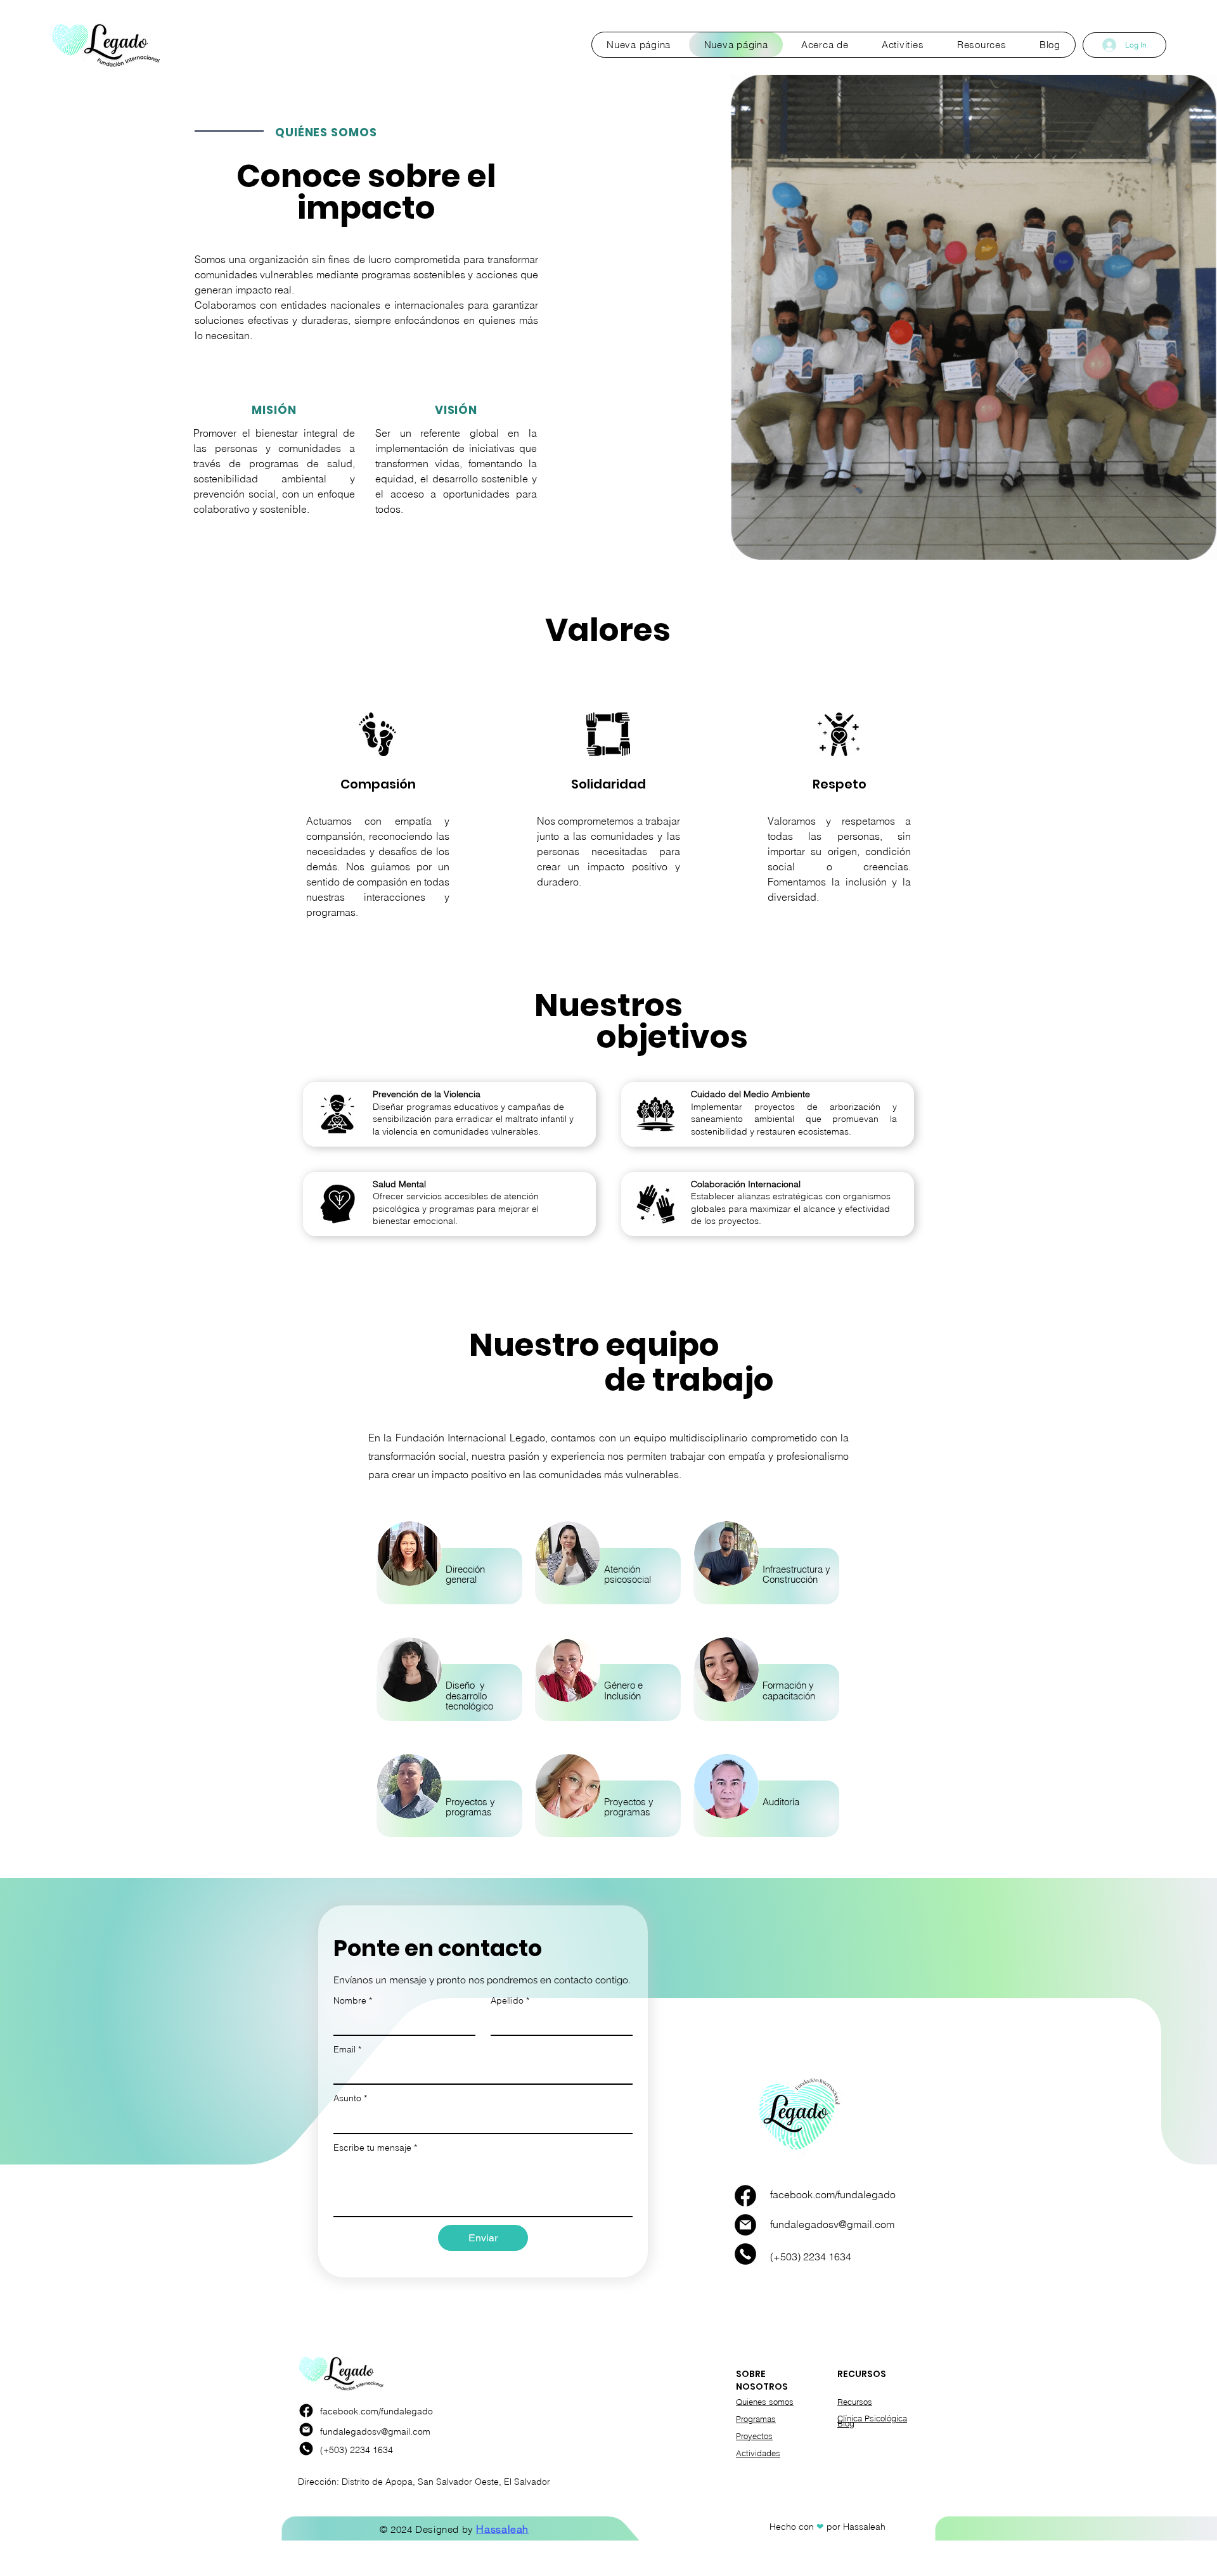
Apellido (510, 2000)
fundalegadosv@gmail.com (832, 2224)
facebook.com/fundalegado (833, 2194)
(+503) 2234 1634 (811, 2257)
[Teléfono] (745, 2254)
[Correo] (745, 2225)
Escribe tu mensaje (375, 2148)
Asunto (350, 2098)
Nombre (353, 2000)
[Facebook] (745, 2196)
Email (347, 2049)
